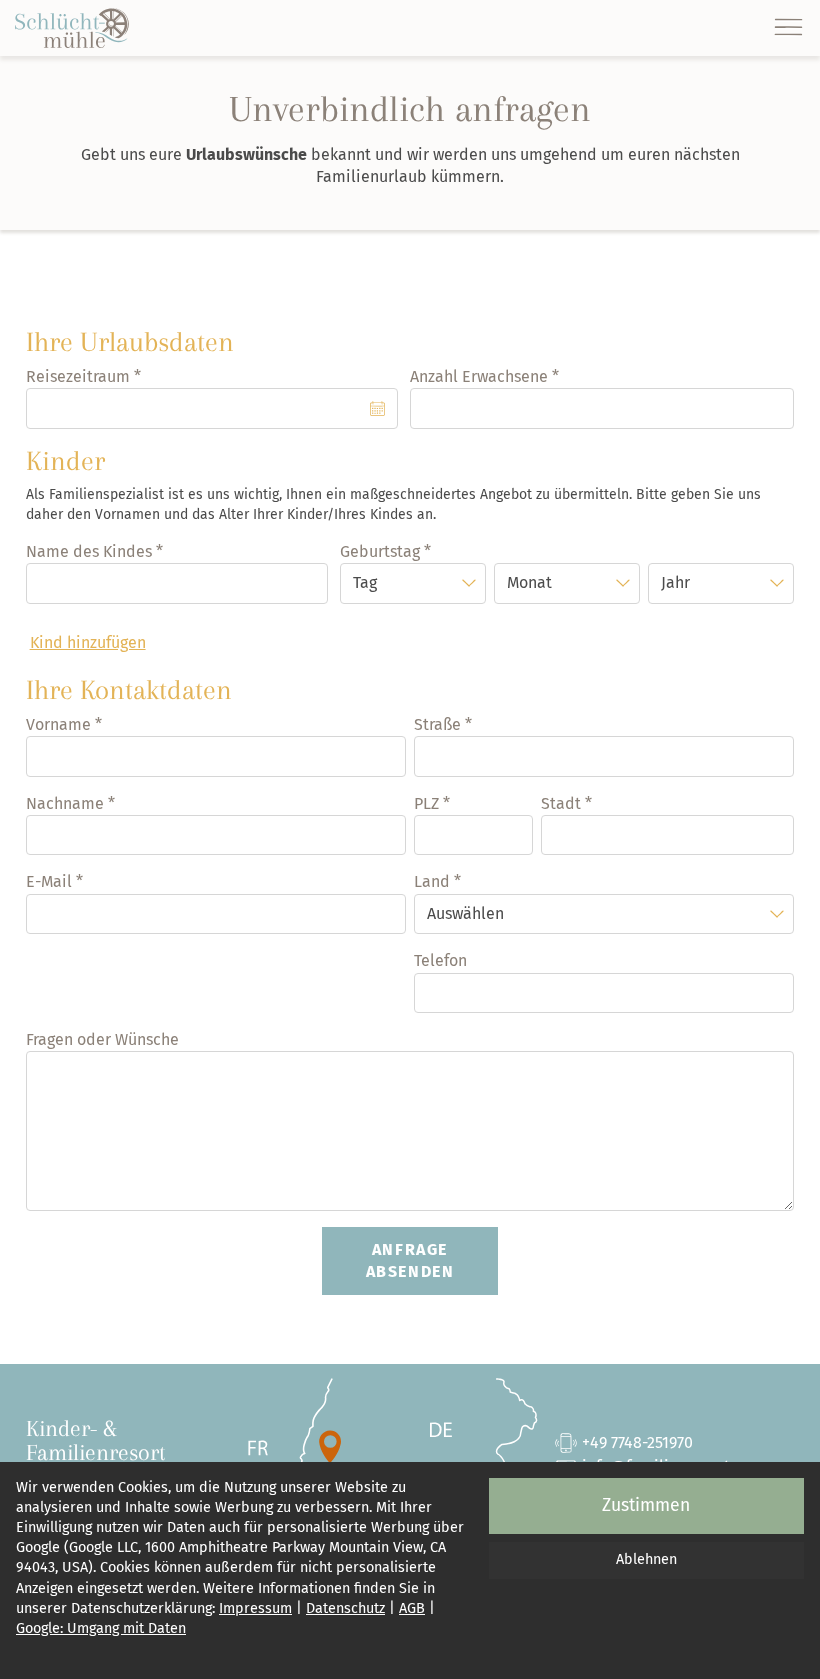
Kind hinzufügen (88, 642)
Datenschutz (345, 1608)
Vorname (58, 724)
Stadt (561, 803)
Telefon (440, 960)
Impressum (255, 1608)
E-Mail (49, 881)
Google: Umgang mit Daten (101, 1628)
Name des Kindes (89, 551)
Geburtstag (380, 551)
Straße (437, 724)
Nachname (65, 803)
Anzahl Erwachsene (479, 376)
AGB (412, 1608)
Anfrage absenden (410, 1260)
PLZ (426, 803)
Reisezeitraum (78, 376)
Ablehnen (646, 1559)
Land (432, 881)
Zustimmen (646, 1505)
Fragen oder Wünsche (102, 1039)
